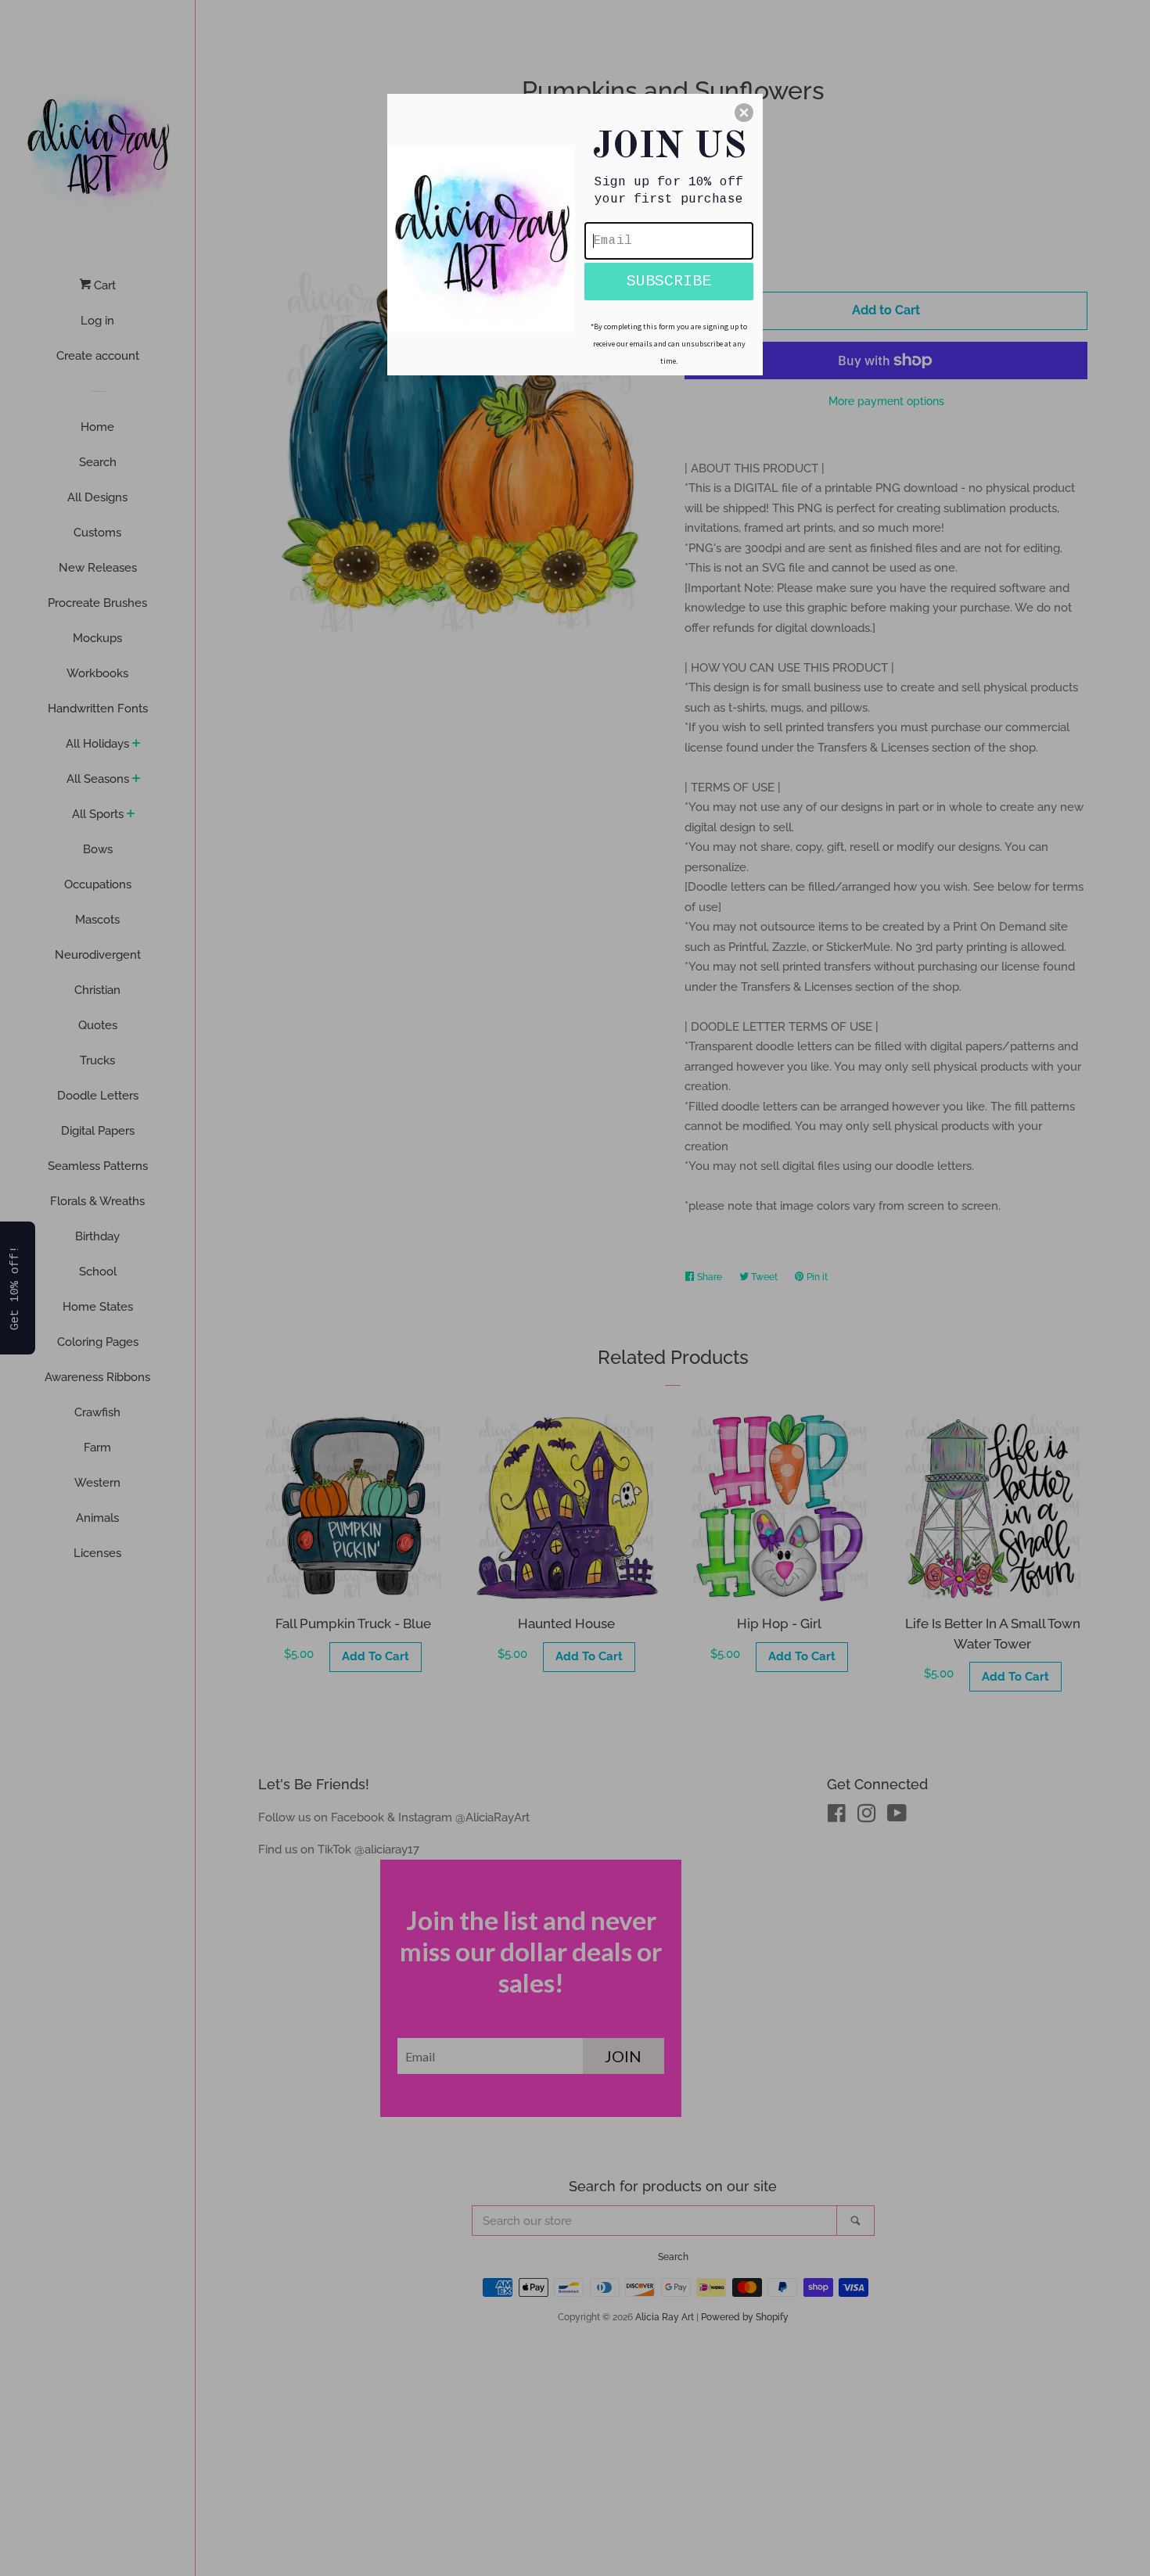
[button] (744, 113)
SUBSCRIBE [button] (669, 281)
